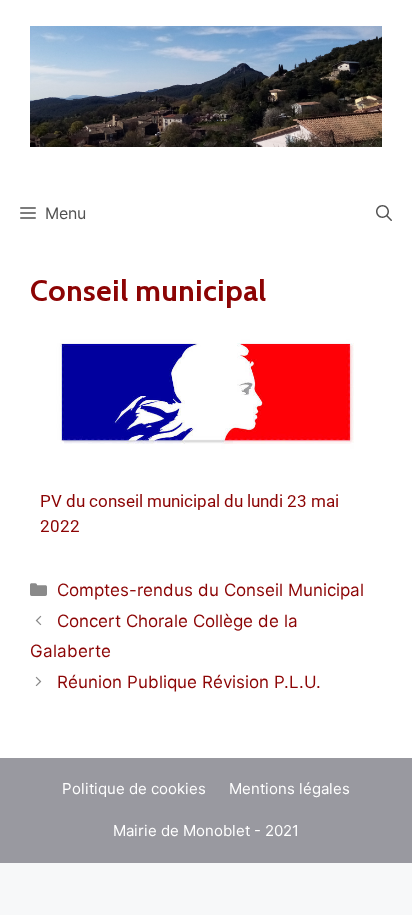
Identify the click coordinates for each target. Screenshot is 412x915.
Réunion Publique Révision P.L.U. (189, 682)
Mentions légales (289, 788)
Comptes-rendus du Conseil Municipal (210, 590)
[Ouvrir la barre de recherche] (384, 213)
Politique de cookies (134, 788)
